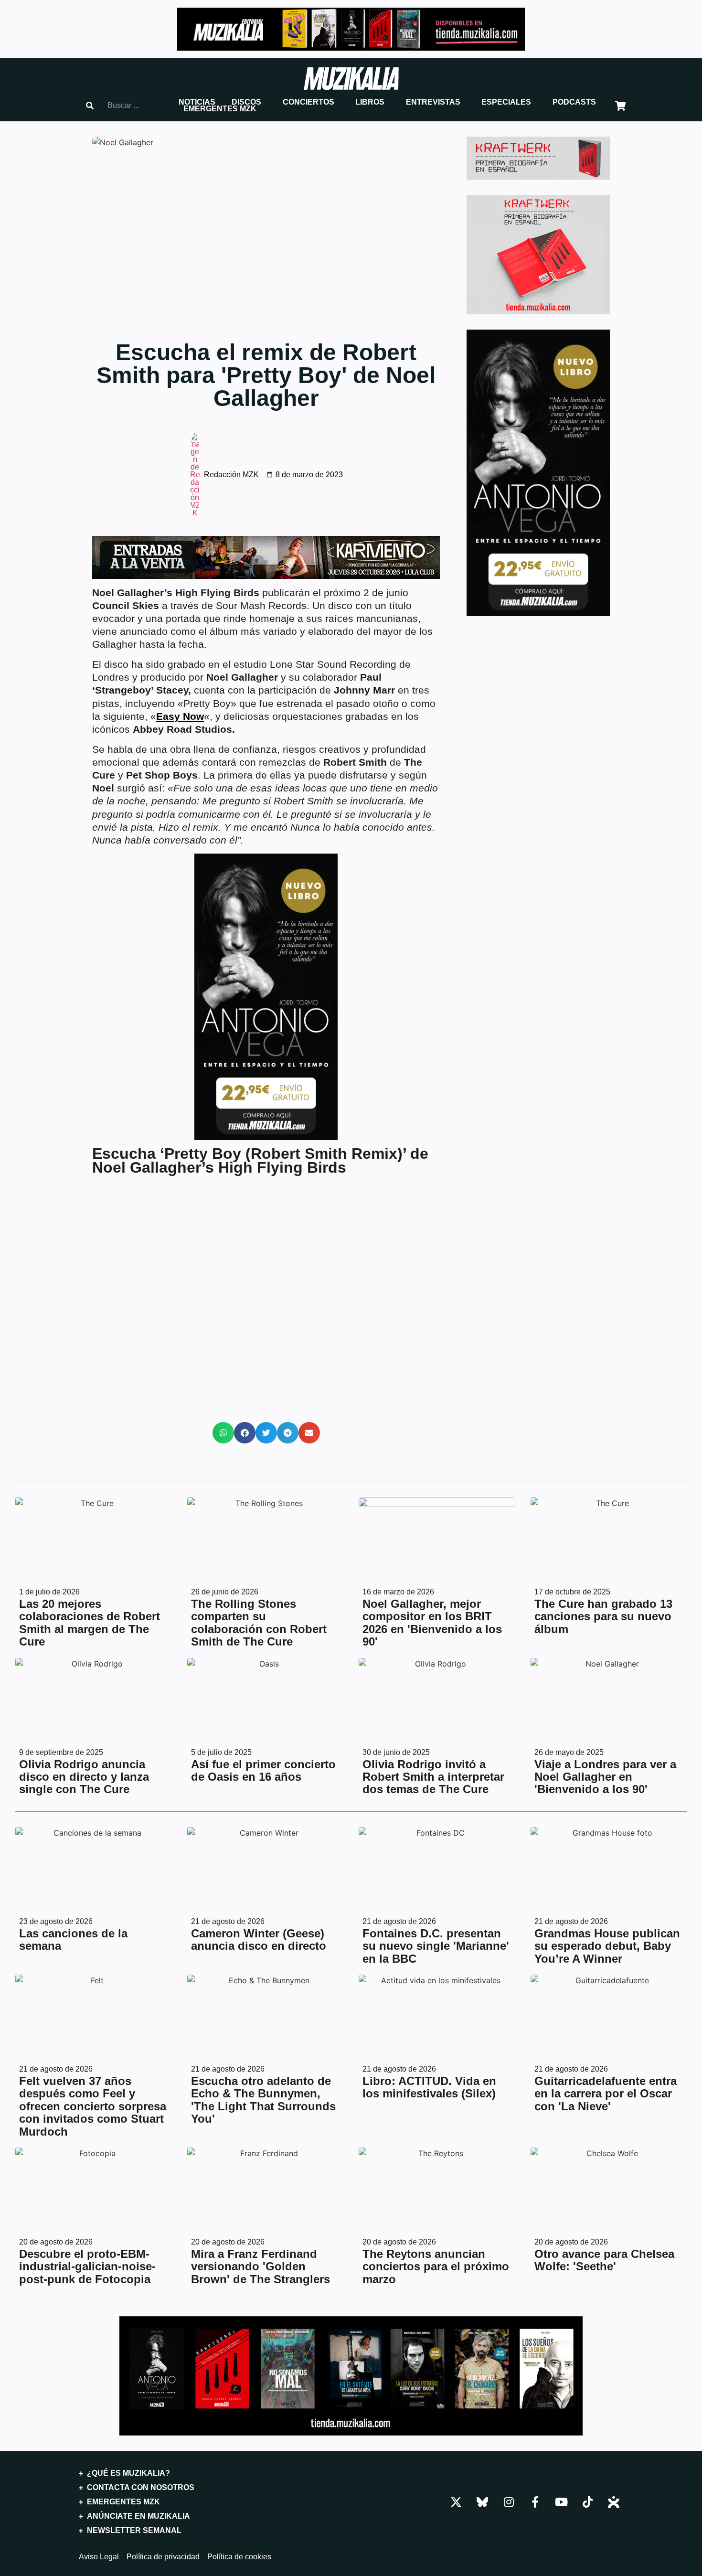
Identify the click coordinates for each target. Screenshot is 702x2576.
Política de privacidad (163, 2557)
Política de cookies (239, 2557)
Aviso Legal (99, 2557)
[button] (197, 102)
